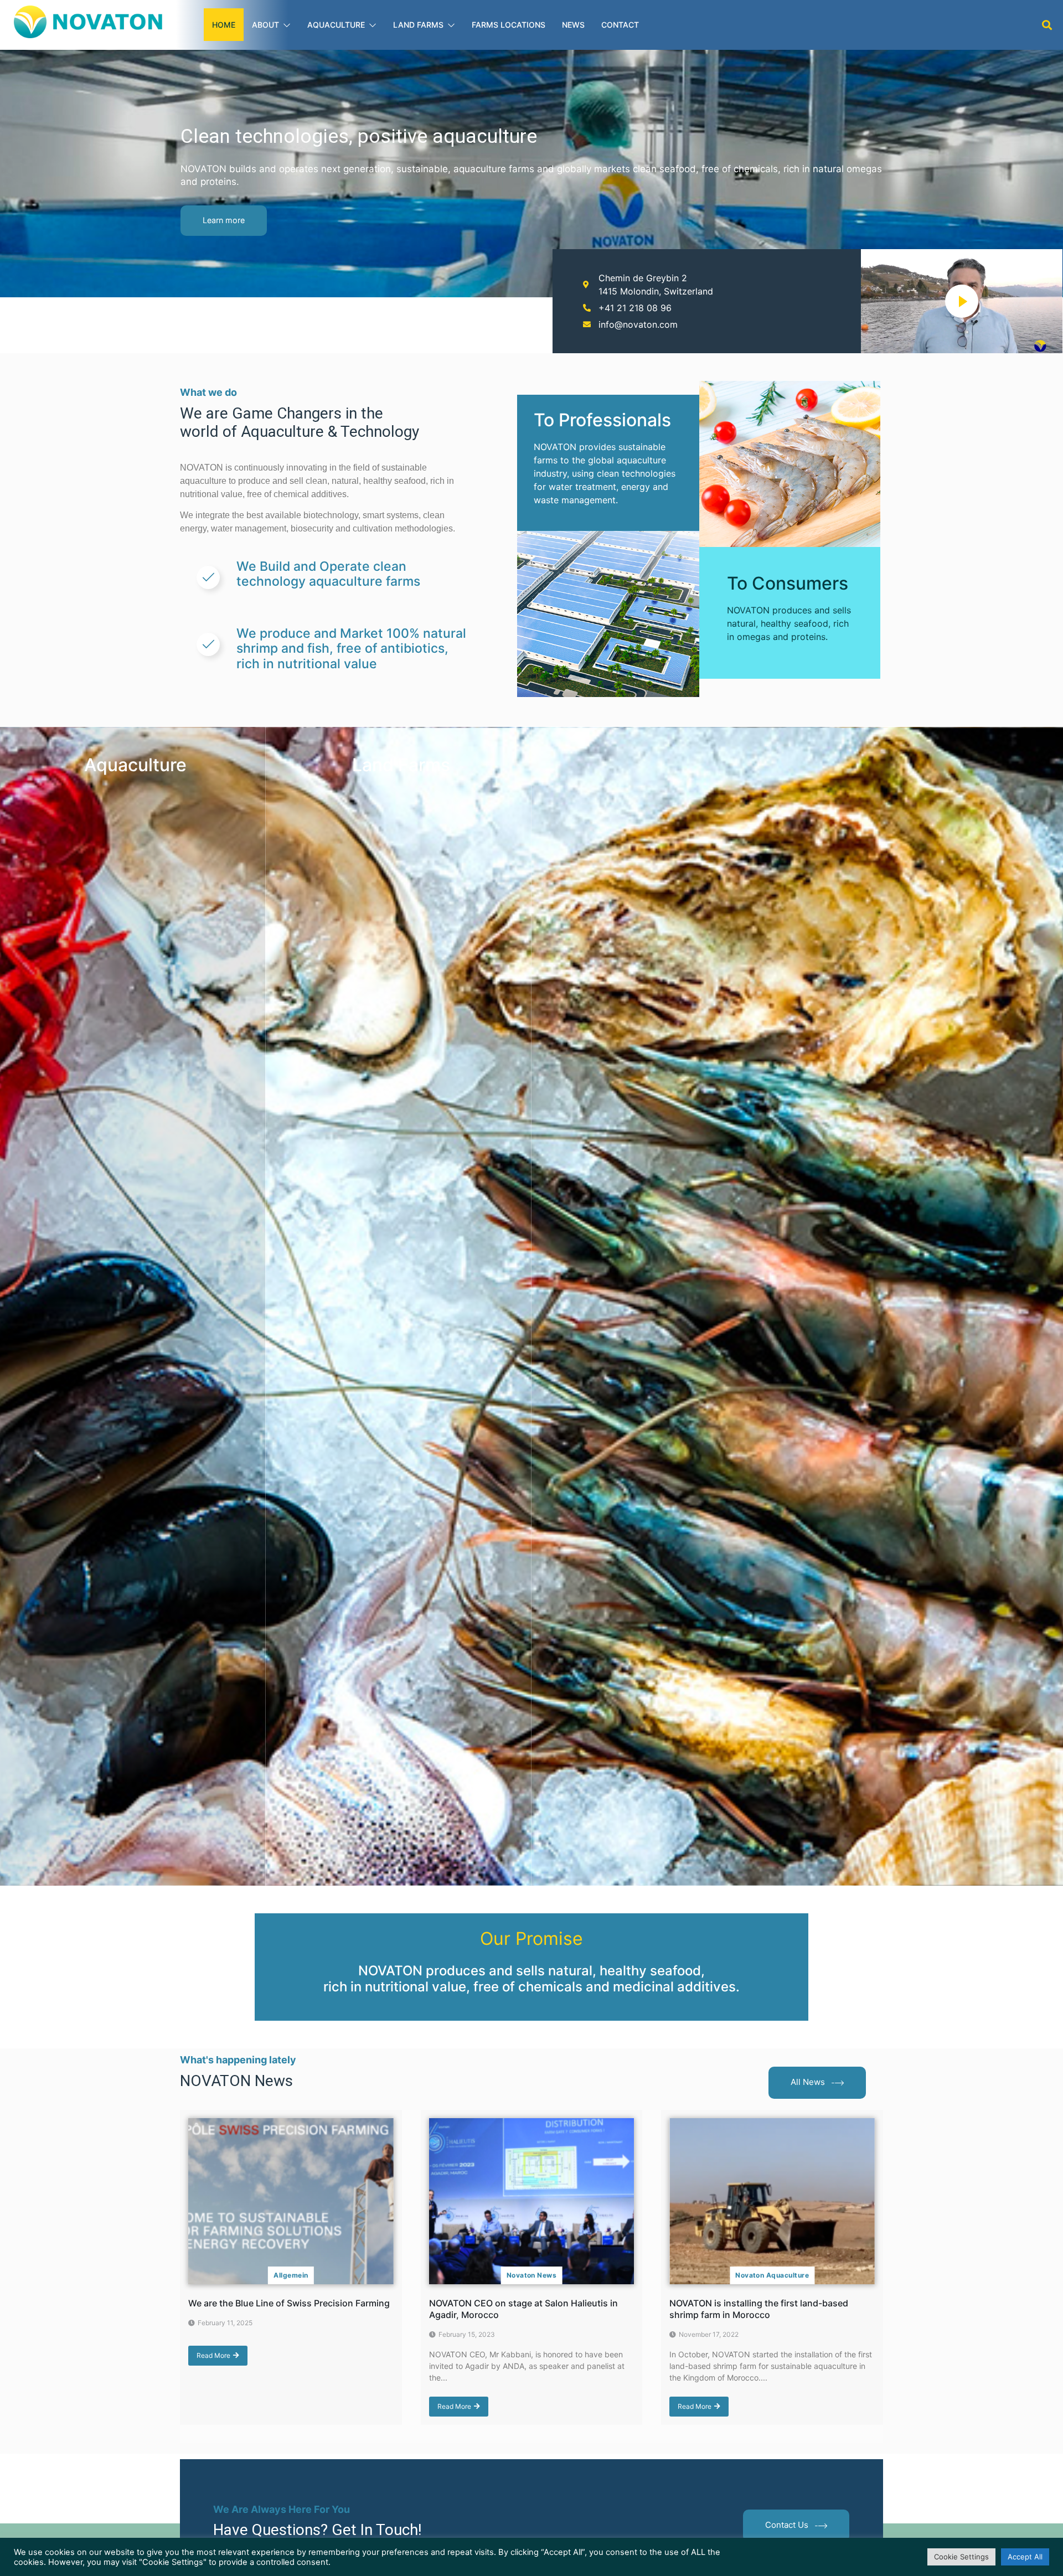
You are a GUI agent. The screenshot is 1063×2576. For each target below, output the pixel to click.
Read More (213, 2355)
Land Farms (418, 25)
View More (215, 1873)
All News (808, 2082)
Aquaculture (336, 25)
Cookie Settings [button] (961, 2557)
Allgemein (291, 2275)
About (265, 25)
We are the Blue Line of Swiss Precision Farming (289, 2303)
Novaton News (532, 2275)
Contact (620, 25)
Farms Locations (509, 25)
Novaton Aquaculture (772, 2275)
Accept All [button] (1025, 2557)
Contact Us (787, 2525)
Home (224, 25)
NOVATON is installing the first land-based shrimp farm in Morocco (759, 2309)
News (573, 25)
